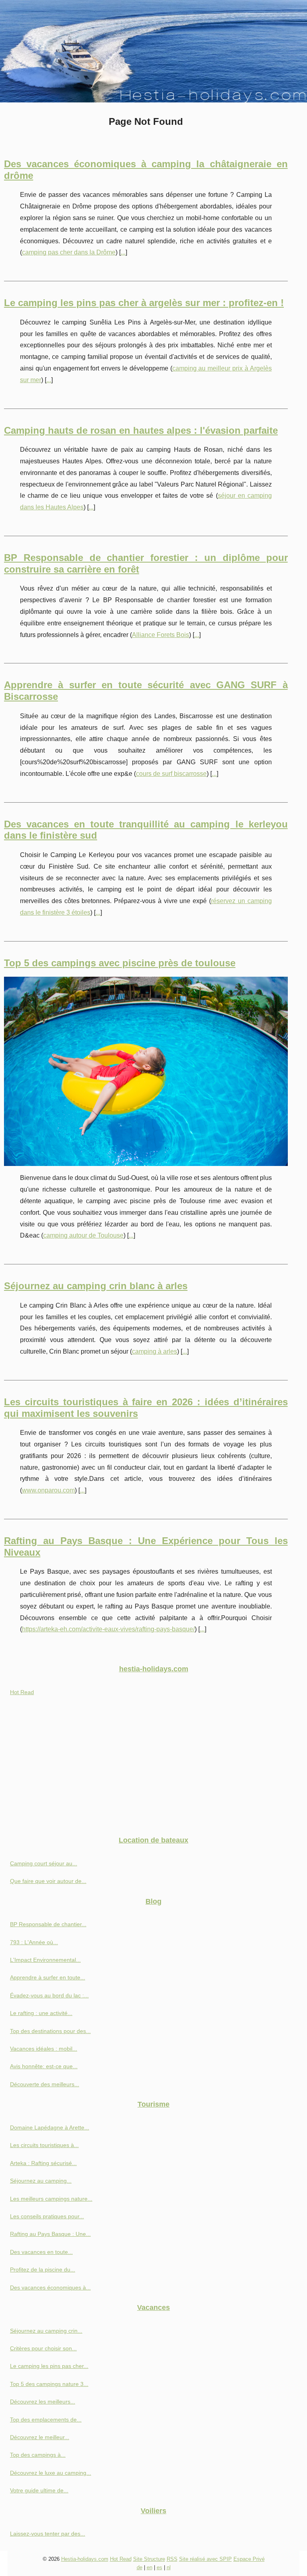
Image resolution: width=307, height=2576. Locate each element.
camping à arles (154, 1351)
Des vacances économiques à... (50, 2288)
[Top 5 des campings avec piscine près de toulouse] (146, 1071)
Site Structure (149, 2559)
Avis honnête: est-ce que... (44, 2066)
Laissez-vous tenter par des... (48, 2534)
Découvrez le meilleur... (40, 2437)
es (159, 2567)
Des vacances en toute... (41, 2252)
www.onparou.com (48, 1490)
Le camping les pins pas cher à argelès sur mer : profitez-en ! (144, 303)
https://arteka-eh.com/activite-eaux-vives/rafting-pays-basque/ (108, 1629)
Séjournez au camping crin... (46, 2331)
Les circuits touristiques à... (44, 2145)
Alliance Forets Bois (160, 635)
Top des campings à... (38, 2455)
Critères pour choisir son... (43, 2348)
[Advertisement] (153, 1769)
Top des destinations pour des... (50, 2031)
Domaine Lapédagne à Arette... (50, 2127)
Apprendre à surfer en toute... (48, 1977)
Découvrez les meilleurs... (43, 2402)
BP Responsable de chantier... (48, 1924)
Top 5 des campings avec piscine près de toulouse (120, 963)
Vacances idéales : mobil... (44, 2049)
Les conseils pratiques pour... (47, 2216)
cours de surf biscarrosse (171, 774)
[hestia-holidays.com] (153, 51)
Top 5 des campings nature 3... (49, 2384)
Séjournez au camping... (41, 2181)
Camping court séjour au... (44, 1863)
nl (169, 2567)
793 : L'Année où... (34, 1942)
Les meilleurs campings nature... (51, 2199)
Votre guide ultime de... (39, 2490)
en (150, 2567)
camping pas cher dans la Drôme (69, 252)
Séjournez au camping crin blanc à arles (96, 1286)
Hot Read (22, 1692)
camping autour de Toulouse (83, 1235)
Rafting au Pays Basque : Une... (50, 2234)
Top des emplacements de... (46, 2420)
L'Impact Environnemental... (45, 1960)
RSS (172, 2559)
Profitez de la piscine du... (43, 2270)
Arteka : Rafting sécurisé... (43, 2163)
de (140, 2567)
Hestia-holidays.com (85, 2559)
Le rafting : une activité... (41, 2013)
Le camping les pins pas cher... (49, 2366)
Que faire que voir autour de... (48, 1881)
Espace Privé (249, 2559)
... (123, 252)
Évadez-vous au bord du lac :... (49, 1995)
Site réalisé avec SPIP (205, 2559)
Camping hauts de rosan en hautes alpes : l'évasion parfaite (141, 430)
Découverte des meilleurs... (45, 2084)
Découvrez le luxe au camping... (51, 2473)
